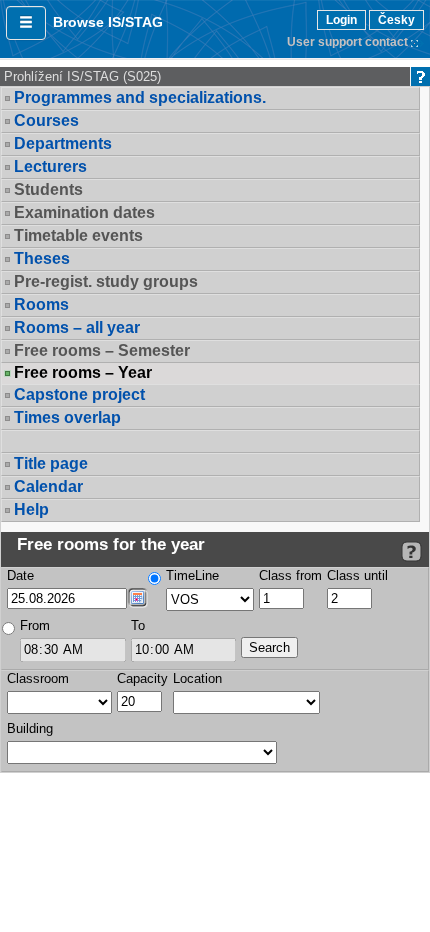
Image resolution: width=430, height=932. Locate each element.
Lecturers (50, 166)
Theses (42, 258)
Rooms (41, 304)
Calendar (48, 486)
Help (31, 509)
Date (20, 575)
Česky (396, 20)
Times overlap (67, 417)
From (35, 625)
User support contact (347, 42)
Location (197, 678)
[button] (26, 23)
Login (341, 20)
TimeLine (192, 575)
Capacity (142, 678)
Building (30, 728)
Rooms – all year (77, 327)
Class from (290, 575)
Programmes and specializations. (140, 97)
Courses (46, 120)
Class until (357, 575)
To (138, 625)
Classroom (38, 678)
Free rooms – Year (83, 373)
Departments (63, 143)
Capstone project (79, 394)
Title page (51, 463)
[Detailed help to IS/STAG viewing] (411, 551)
